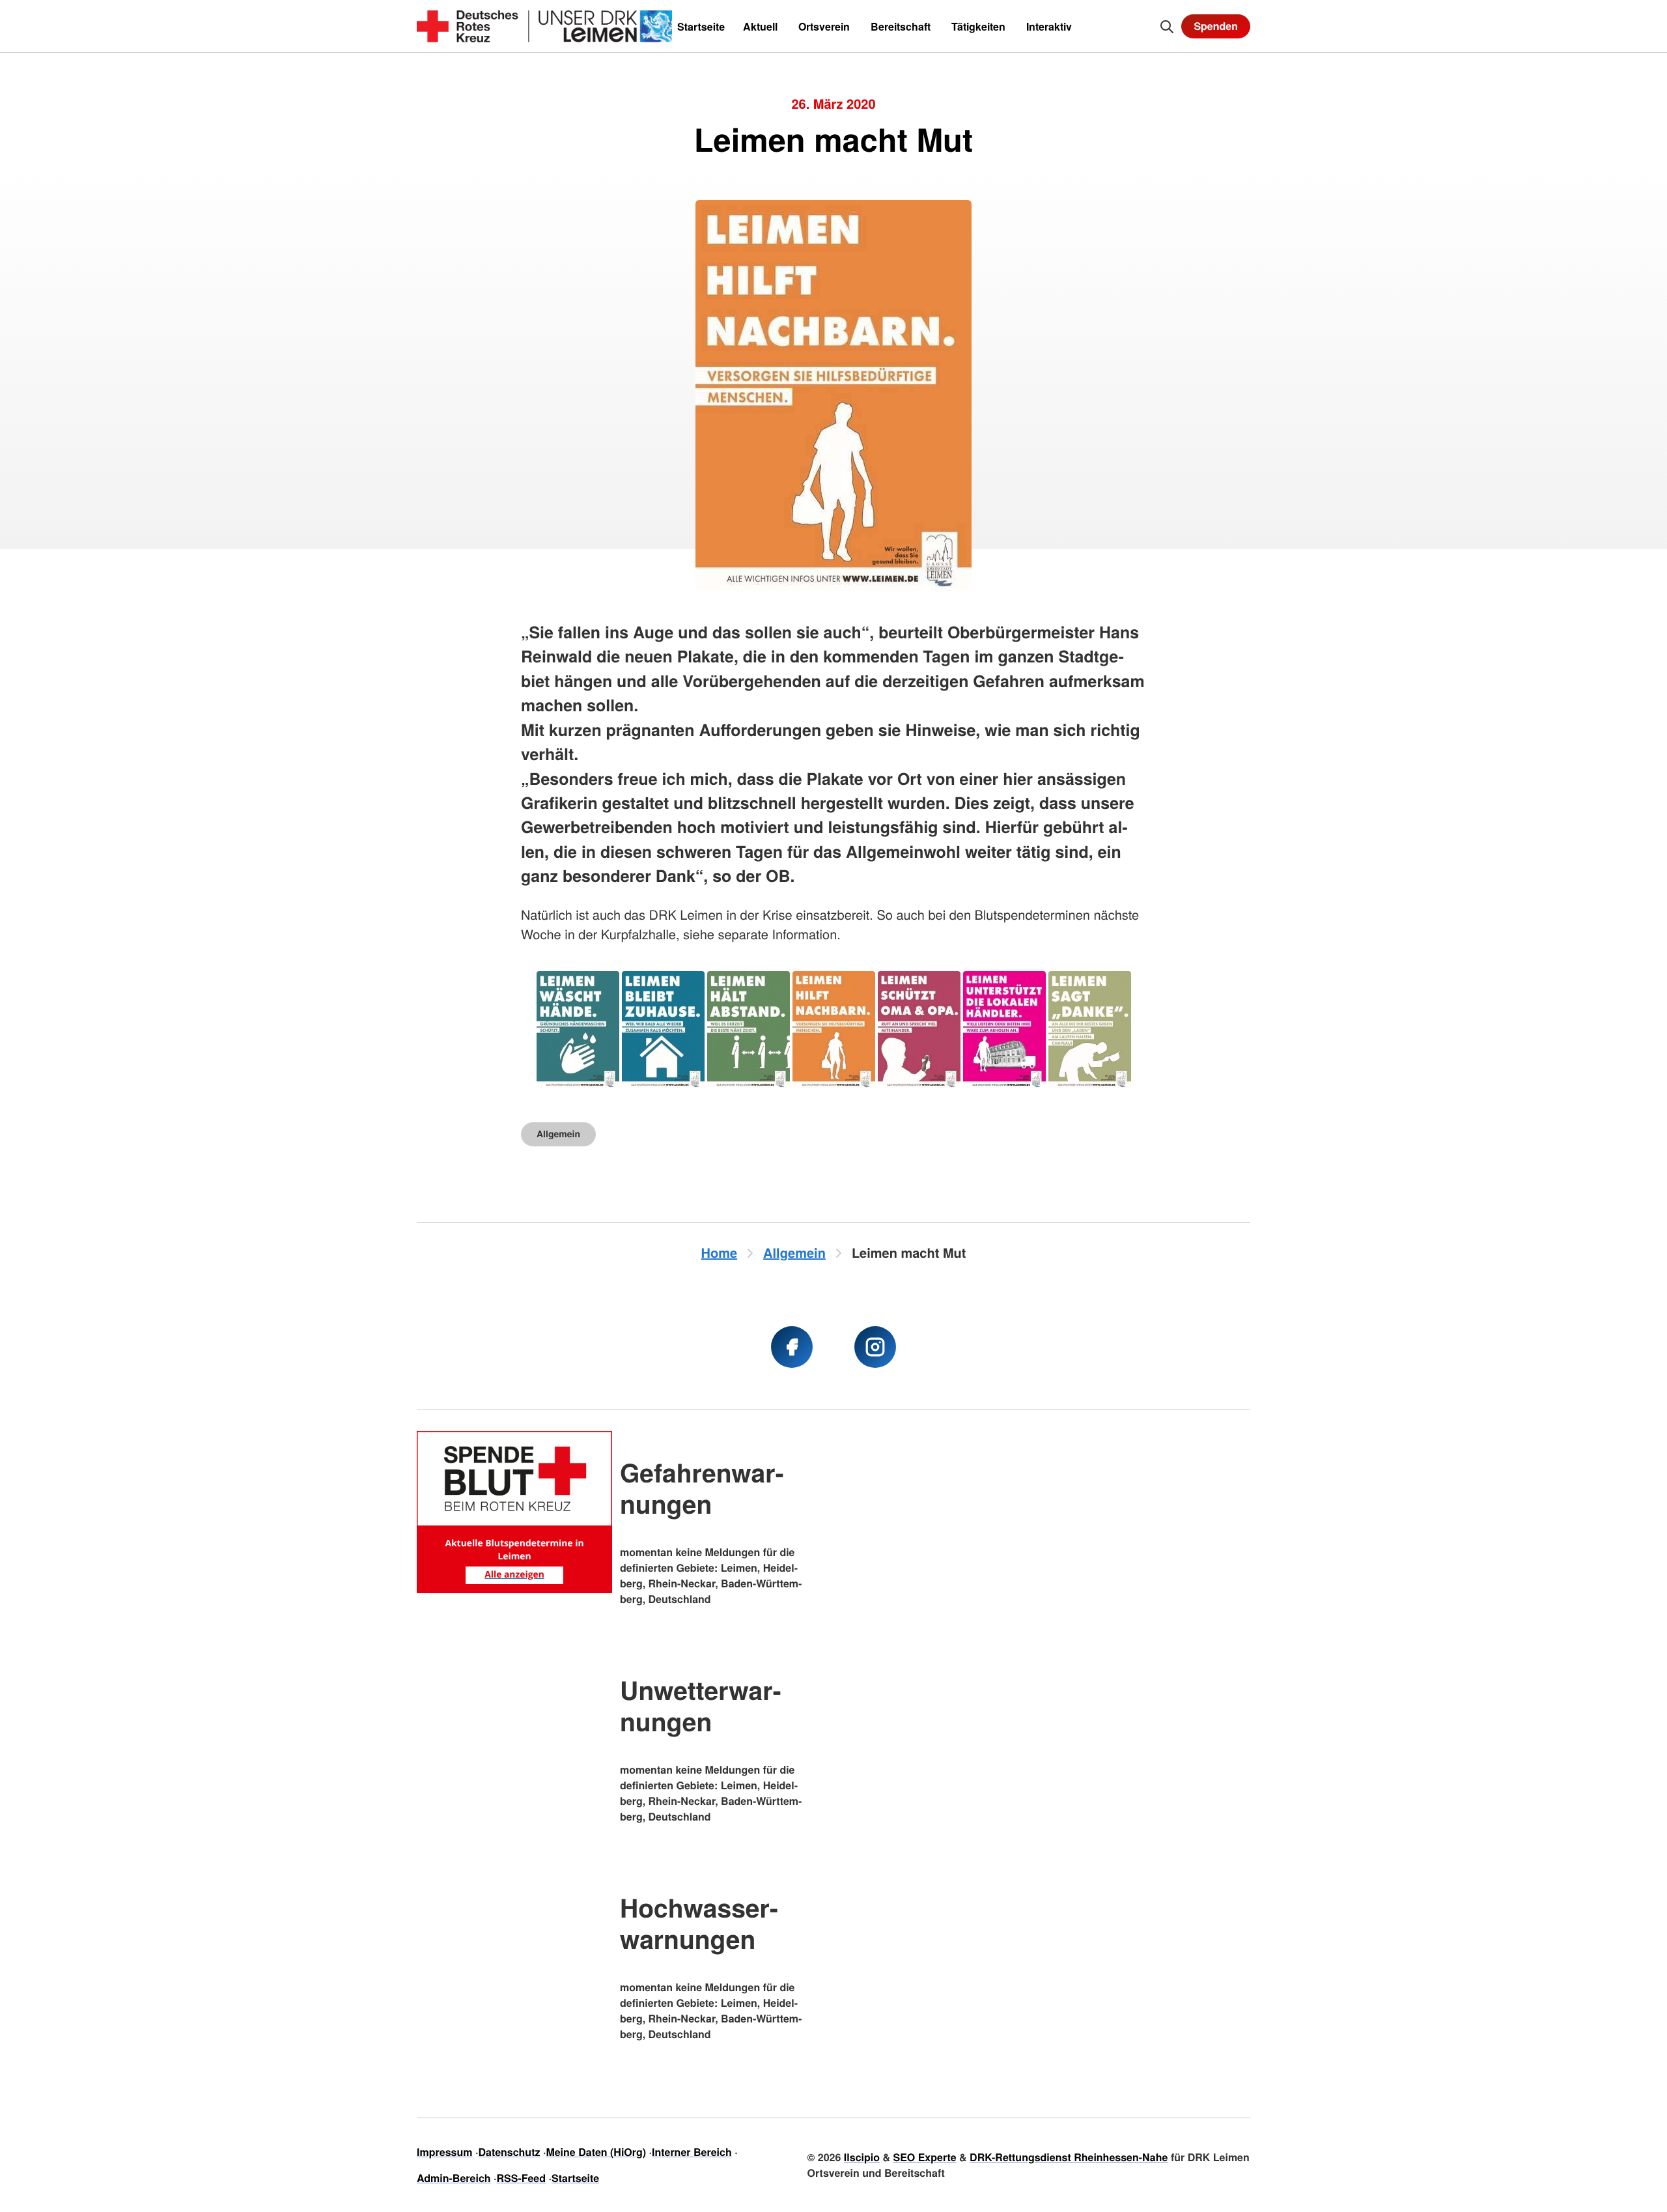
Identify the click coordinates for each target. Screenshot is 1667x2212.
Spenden (1216, 26)
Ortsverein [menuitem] (824, 26)
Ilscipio (862, 2157)
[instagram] (875, 1347)
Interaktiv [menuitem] (1049, 26)
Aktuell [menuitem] (760, 26)
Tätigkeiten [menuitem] (978, 26)
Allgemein (558, 1134)
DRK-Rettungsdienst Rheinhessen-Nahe (1069, 2157)
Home (720, 1253)
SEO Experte (924, 2157)
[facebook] (792, 1347)
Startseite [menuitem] (701, 26)
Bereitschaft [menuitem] (901, 26)
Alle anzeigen (514, 1575)
